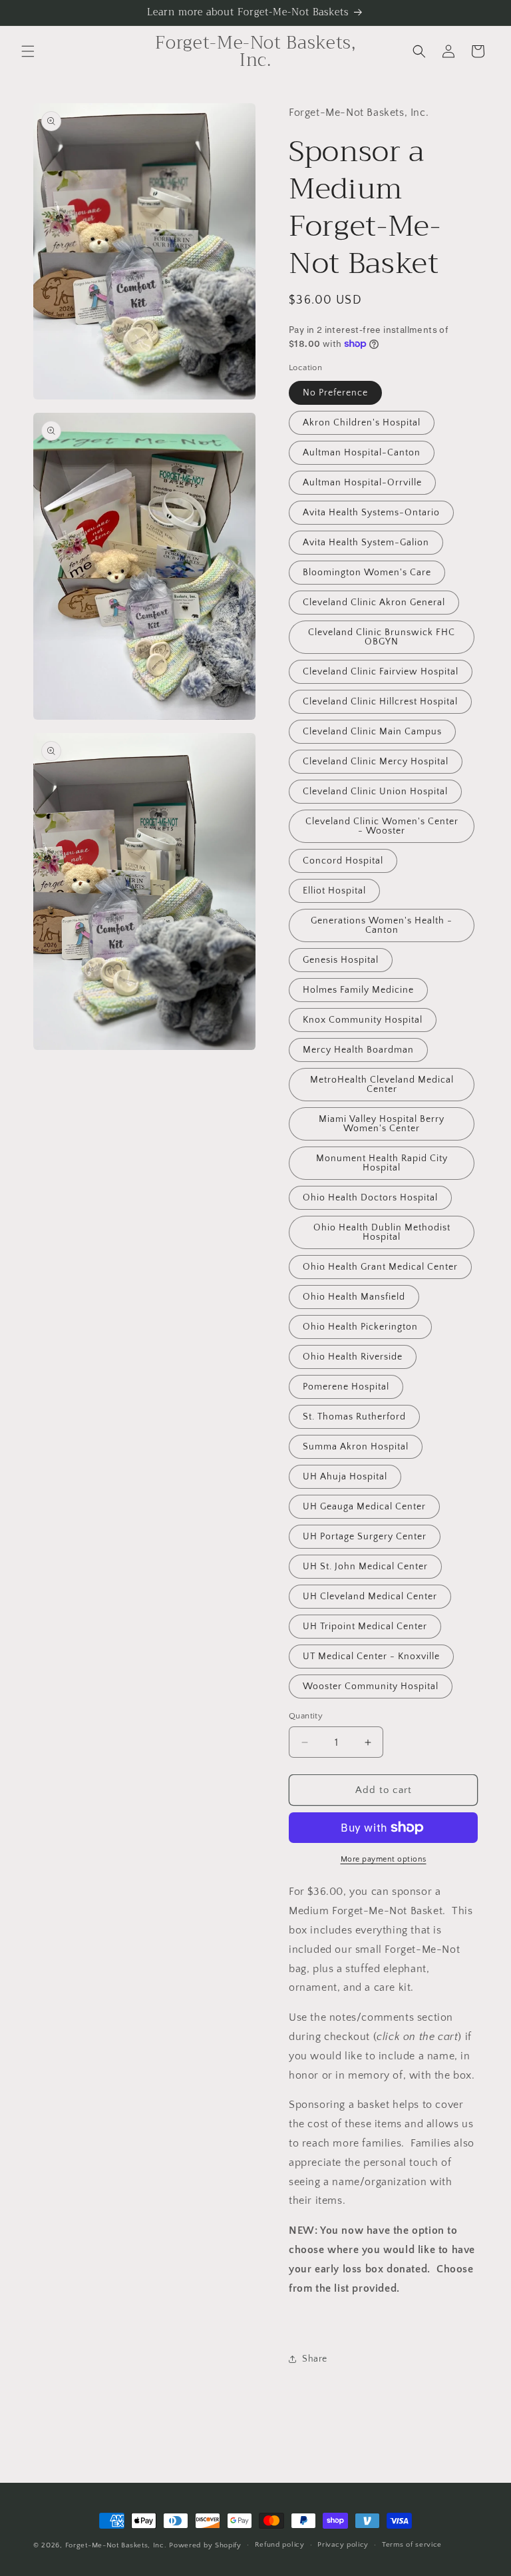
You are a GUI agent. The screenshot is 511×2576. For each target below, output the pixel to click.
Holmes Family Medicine (358, 990)
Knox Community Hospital (363, 1020)
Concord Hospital (343, 861)
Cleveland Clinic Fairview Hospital (381, 672)
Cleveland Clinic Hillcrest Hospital (380, 702)
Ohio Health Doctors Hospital (370, 1198)
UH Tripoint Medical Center (365, 1627)
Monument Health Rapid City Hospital (382, 1163)
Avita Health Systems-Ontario (371, 513)
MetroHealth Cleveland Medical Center (382, 1085)
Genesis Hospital (341, 960)
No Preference (335, 393)
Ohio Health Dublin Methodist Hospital (382, 1232)
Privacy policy (343, 2545)
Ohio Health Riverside (353, 1357)
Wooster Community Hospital (371, 1686)
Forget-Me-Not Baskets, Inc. (117, 2545)
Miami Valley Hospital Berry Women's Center (382, 1124)
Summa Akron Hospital (356, 1447)
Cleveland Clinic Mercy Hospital (376, 762)
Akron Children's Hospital (362, 423)
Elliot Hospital (334, 891)
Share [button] (315, 2359)
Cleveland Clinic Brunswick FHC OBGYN (382, 637)
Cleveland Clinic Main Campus (372, 732)
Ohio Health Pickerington (360, 1327)
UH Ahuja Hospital (345, 1477)
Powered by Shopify (205, 2545)
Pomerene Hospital (346, 1387)
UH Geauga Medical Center (364, 1507)
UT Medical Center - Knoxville (371, 1657)
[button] (28, 51)
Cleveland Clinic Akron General (374, 603)
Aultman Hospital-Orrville (362, 483)
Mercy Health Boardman (358, 1050)
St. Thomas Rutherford (354, 1417)
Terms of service (412, 2545)
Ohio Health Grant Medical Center (380, 1267)
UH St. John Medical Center (365, 1567)
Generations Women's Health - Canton (382, 925)
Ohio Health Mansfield (354, 1297)
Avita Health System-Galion (366, 543)
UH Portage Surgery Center (365, 1537)
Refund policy (280, 2545)
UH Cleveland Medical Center (370, 1597)
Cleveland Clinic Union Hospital (375, 792)
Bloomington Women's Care (367, 573)
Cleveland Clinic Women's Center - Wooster (382, 826)
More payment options (384, 1859)
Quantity (306, 1716)
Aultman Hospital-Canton (362, 453)
